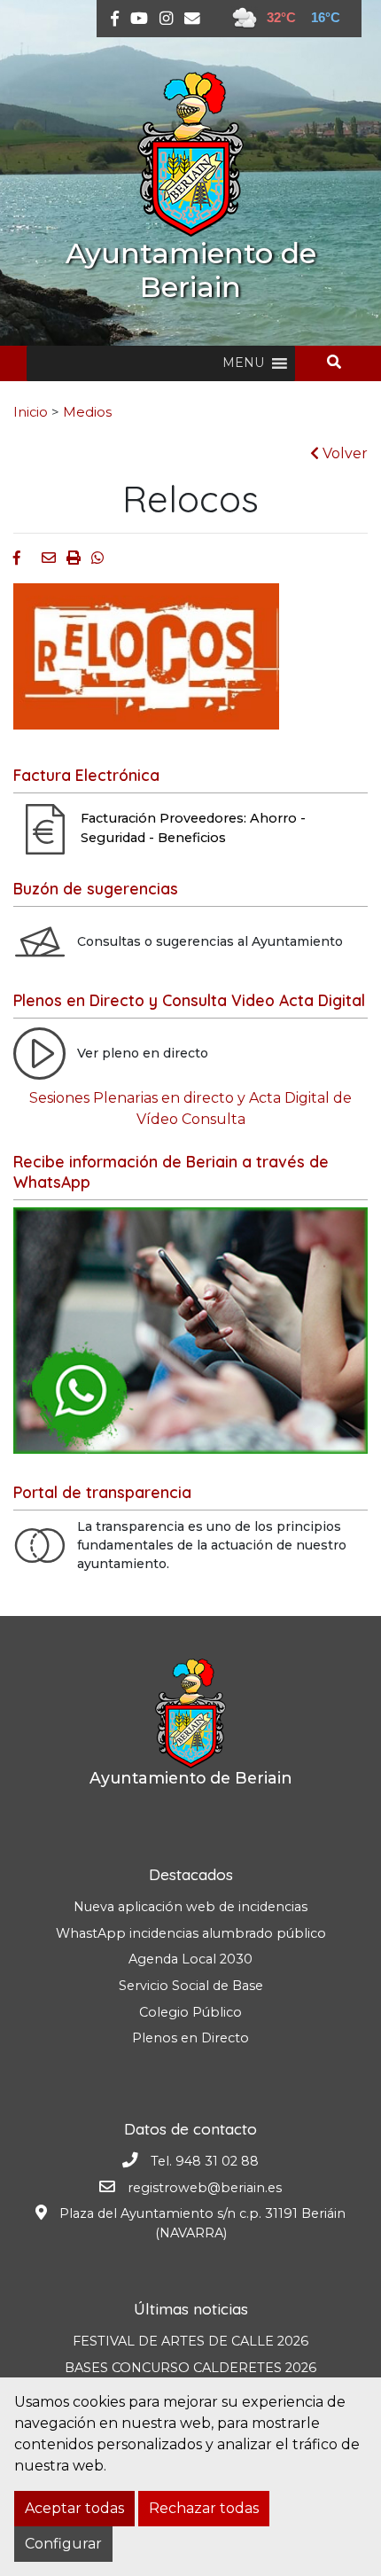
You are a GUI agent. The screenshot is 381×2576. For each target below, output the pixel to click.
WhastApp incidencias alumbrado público (191, 1933)
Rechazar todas (204, 2508)
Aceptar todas (74, 2508)
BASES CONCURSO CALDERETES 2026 (190, 2368)
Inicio (31, 412)
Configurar (63, 2544)
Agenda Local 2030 (190, 1959)
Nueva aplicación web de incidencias (190, 1907)
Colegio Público (190, 2012)
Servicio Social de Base (191, 1986)
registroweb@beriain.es (205, 2188)
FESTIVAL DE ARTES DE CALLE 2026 (190, 2341)
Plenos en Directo (190, 2038)
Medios (87, 412)
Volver (343, 453)
